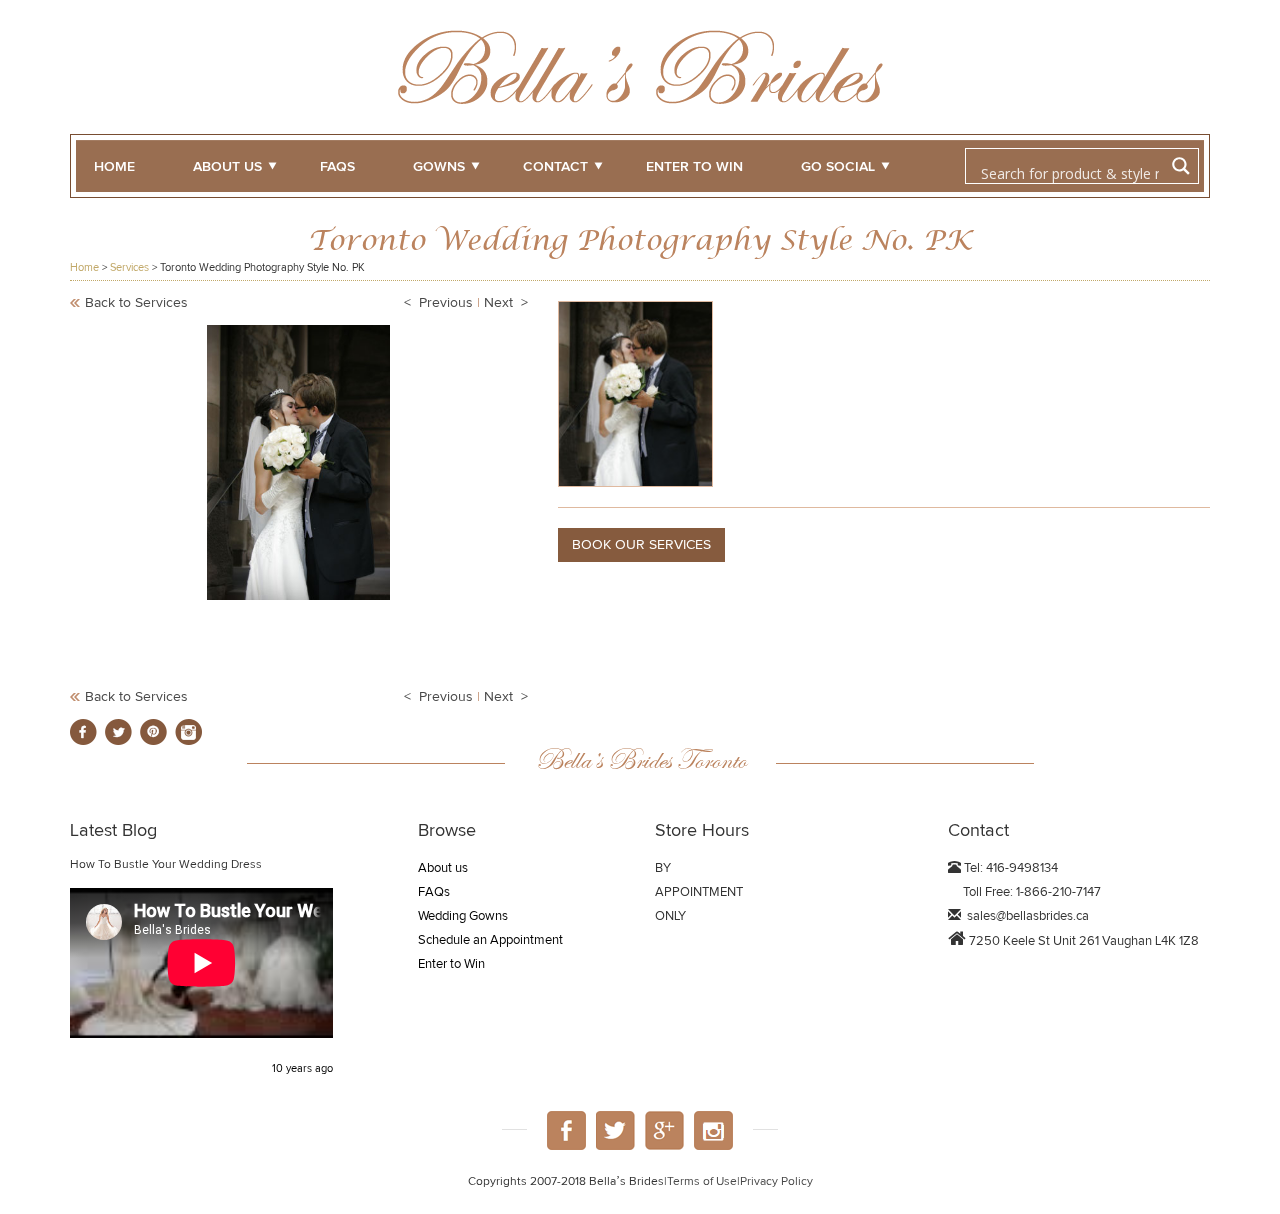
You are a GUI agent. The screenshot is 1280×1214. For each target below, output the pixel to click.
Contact (555, 167)
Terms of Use (702, 1182)
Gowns (439, 167)
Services (129, 267)
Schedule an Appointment (490, 940)
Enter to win (694, 167)
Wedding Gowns (463, 916)
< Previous (438, 303)
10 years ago (302, 1068)
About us (227, 167)
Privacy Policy (776, 1182)
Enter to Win (451, 964)
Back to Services (136, 303)
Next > (506, 303)
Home (114, 167)
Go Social (838, 167)
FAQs (337, 167)
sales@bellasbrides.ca (1028, 916)
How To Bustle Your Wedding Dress (166, 865)
